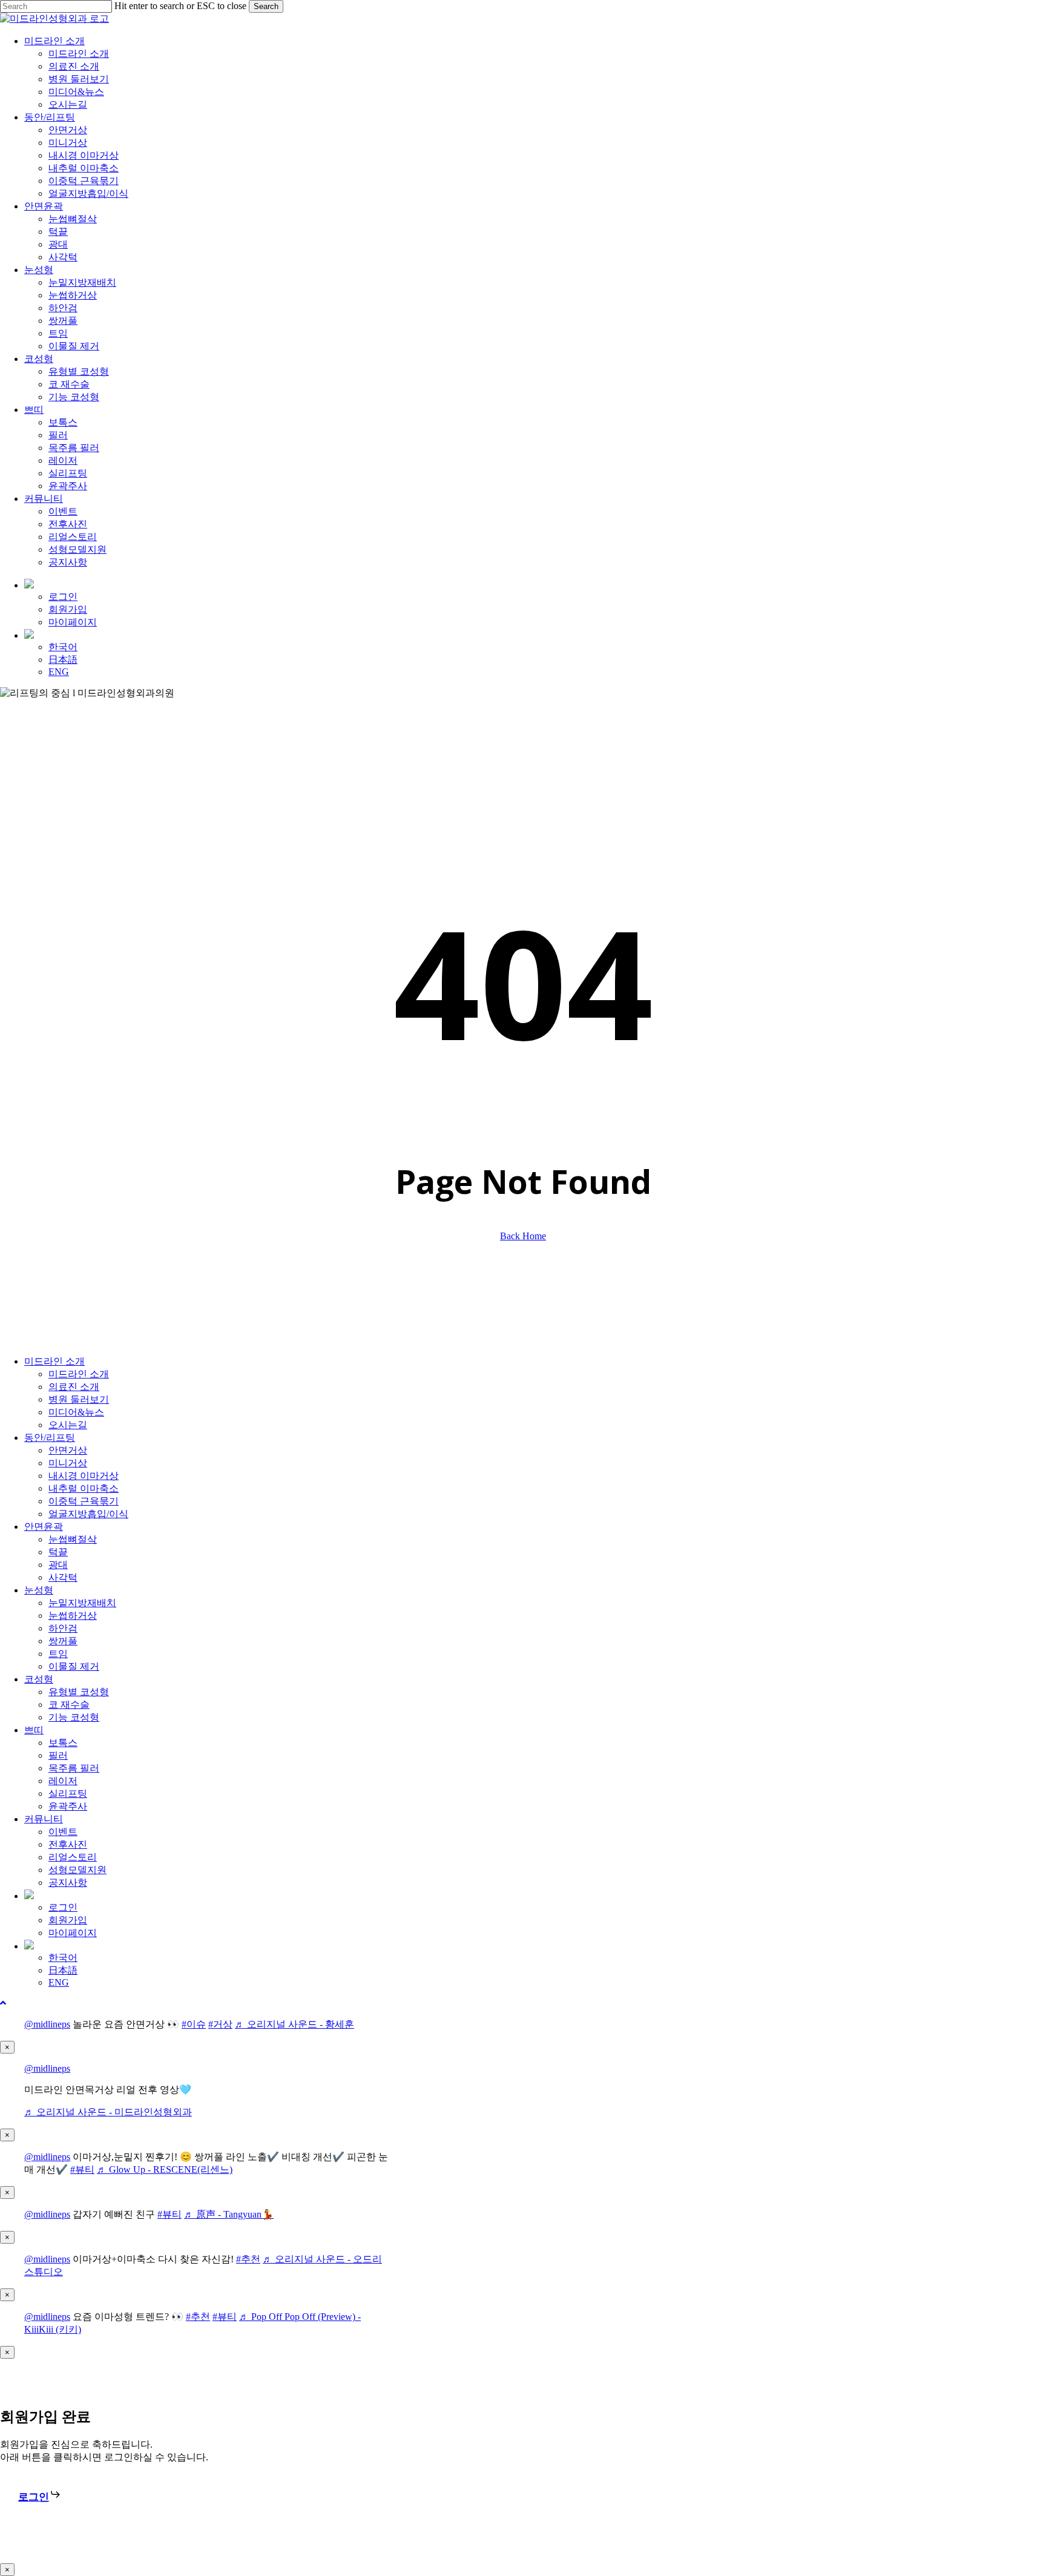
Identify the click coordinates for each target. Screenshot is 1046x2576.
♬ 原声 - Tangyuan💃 (229, 2214)
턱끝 (58, 1552)
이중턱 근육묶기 (84, 1501)
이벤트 (63, 1832)
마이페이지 (73, 1933)
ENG (59, 1982)
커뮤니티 (44, 1819)
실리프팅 (68, 1794)
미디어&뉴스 (76, 1412)
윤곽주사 (68, 1806)
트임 (58, 1654)
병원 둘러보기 (79, 1399)
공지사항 (68, 1883)
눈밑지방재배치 (82, 1603)
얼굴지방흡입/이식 (88, 1514)
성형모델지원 (77, 1870)
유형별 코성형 (79, 1692)
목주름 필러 (74, 1768)
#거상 (220, 2024)
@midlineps (47, 2024)
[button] (3, 2003)
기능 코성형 (74, 1717)
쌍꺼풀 (63, 1641)
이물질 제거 (74, 1666)
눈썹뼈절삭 (73, 1539)
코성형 (39, 1679)
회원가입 (68, 1920)
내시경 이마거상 (84, 1476)
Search (266, 6)
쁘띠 (34, 1730)
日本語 (63, 1970)
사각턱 (63, 1577)
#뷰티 (82, 2169)
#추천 (248, 2259)
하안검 (63, 1628)
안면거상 (68, 1450)
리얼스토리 (73, 1857)
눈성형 (39, 1590)
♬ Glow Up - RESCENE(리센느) (165, 2169)
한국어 (63, 1958)
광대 (58, 1565)
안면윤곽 (44, 1527)
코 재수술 (69, 1705)
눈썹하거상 (73, 1616)
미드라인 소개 (54, 1361)
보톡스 (63, 1743)
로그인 (63, 1907)
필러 (58, 1755)
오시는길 (68, 1425)
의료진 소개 (74, 1387)
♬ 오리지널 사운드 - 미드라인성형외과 (108, 2112)
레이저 (63, 1781)
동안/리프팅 (50, 1438)
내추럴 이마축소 (84, 1488)
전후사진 (68, 1844)
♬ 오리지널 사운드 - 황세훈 (294, 2024)
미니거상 (68, 1463)
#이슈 (194, 2024)
